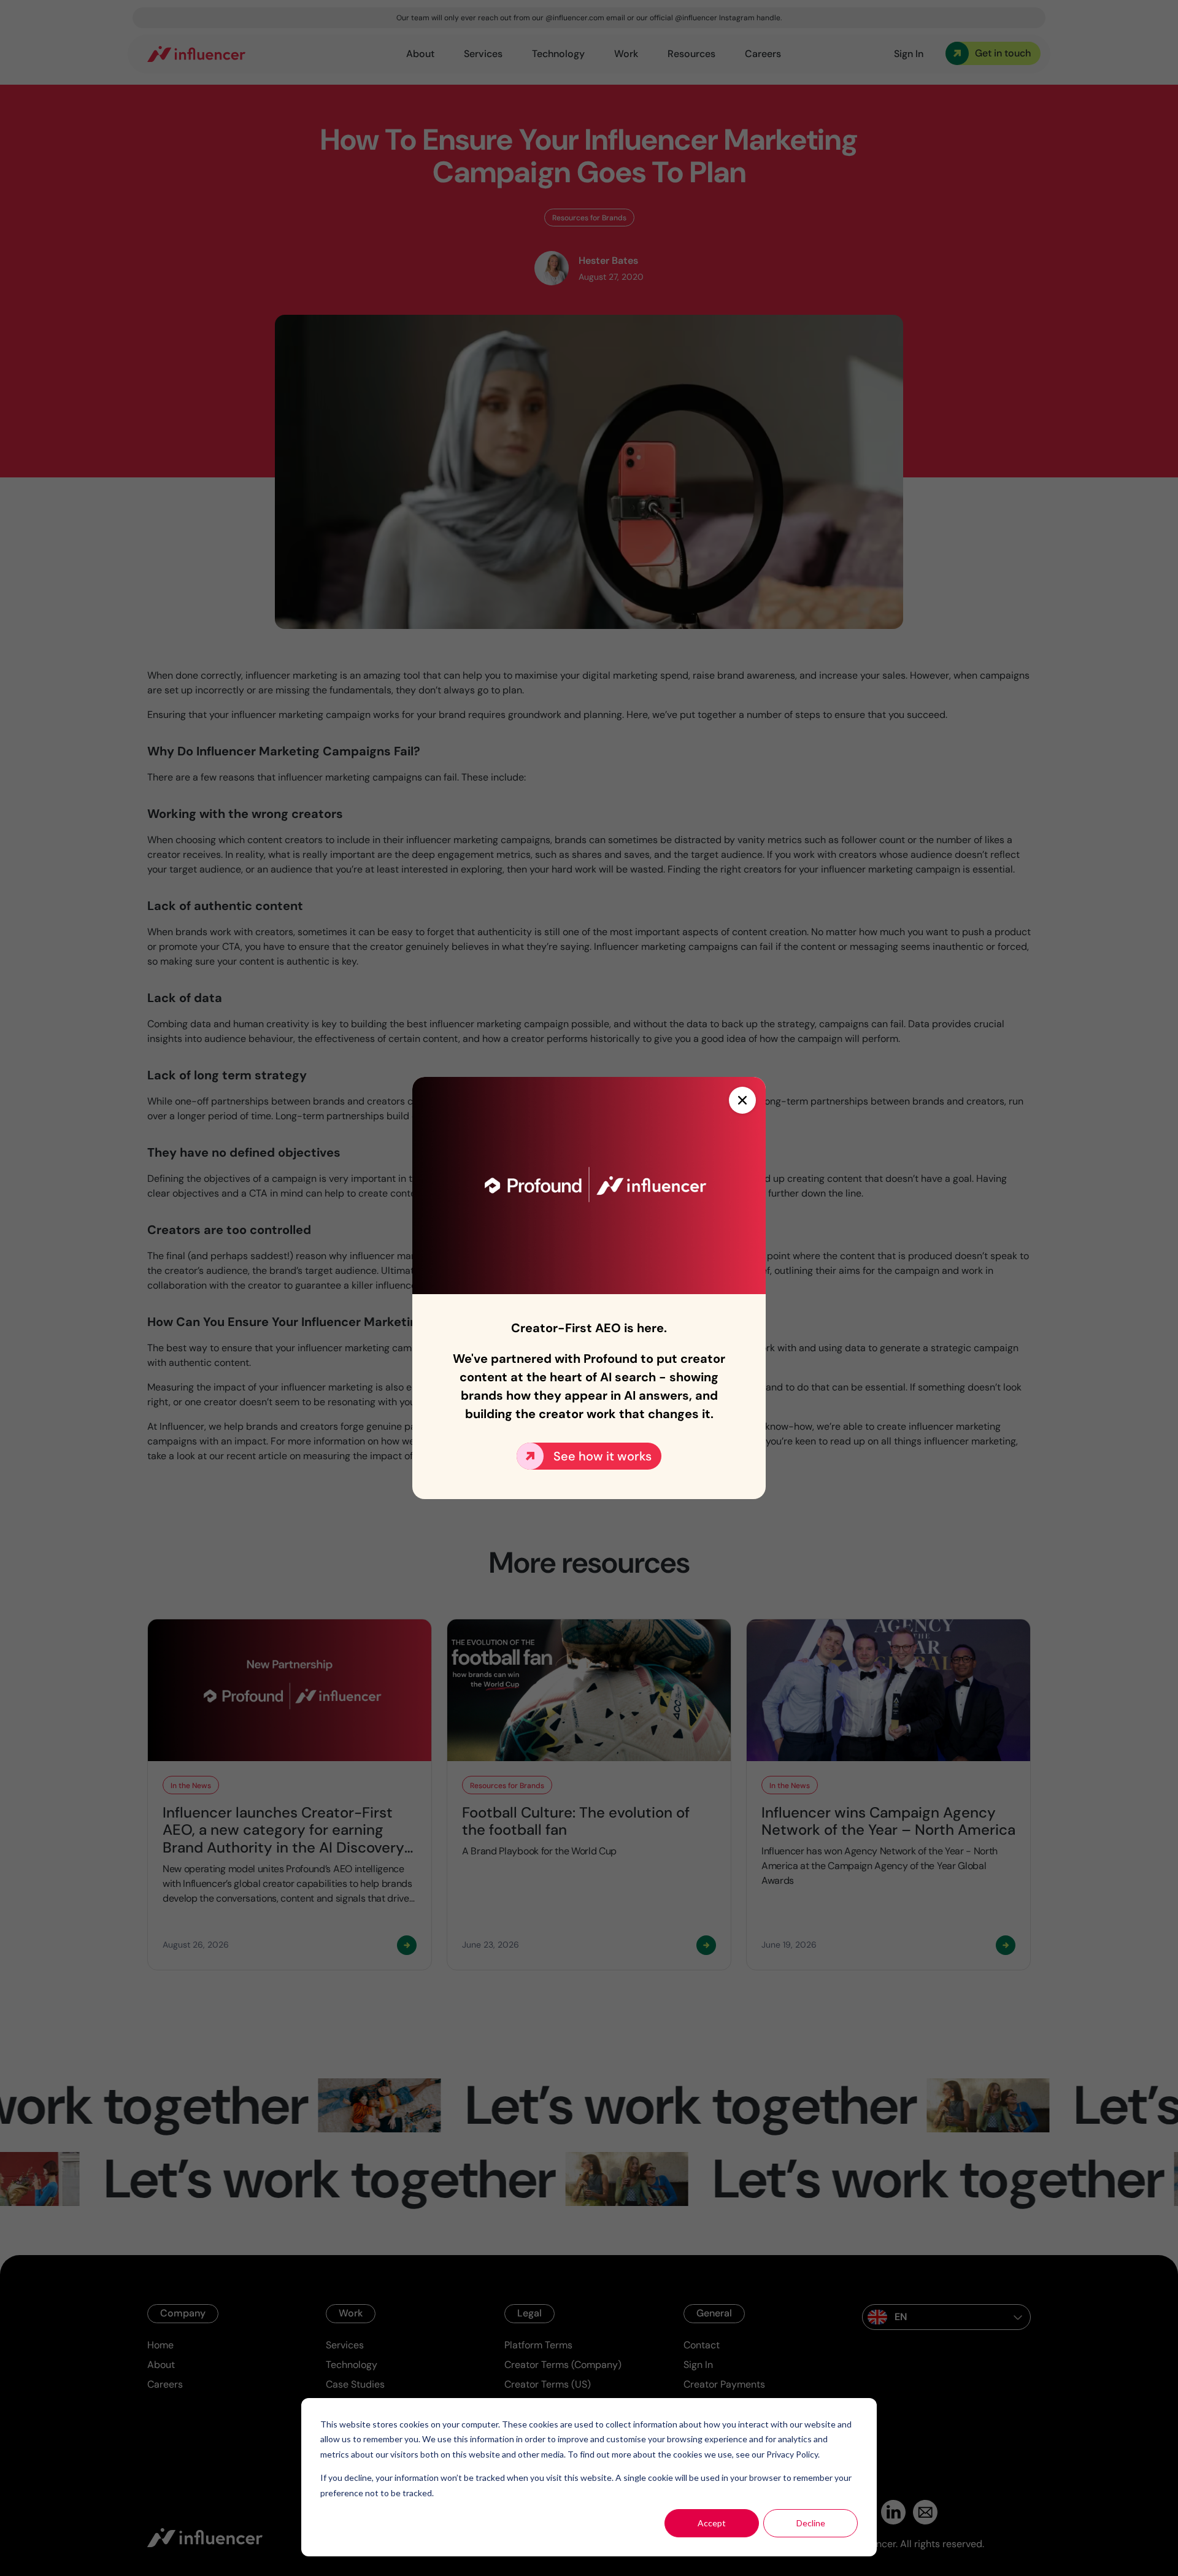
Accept (712, 2523)
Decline (811, 2523)
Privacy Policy (792, 2454)
